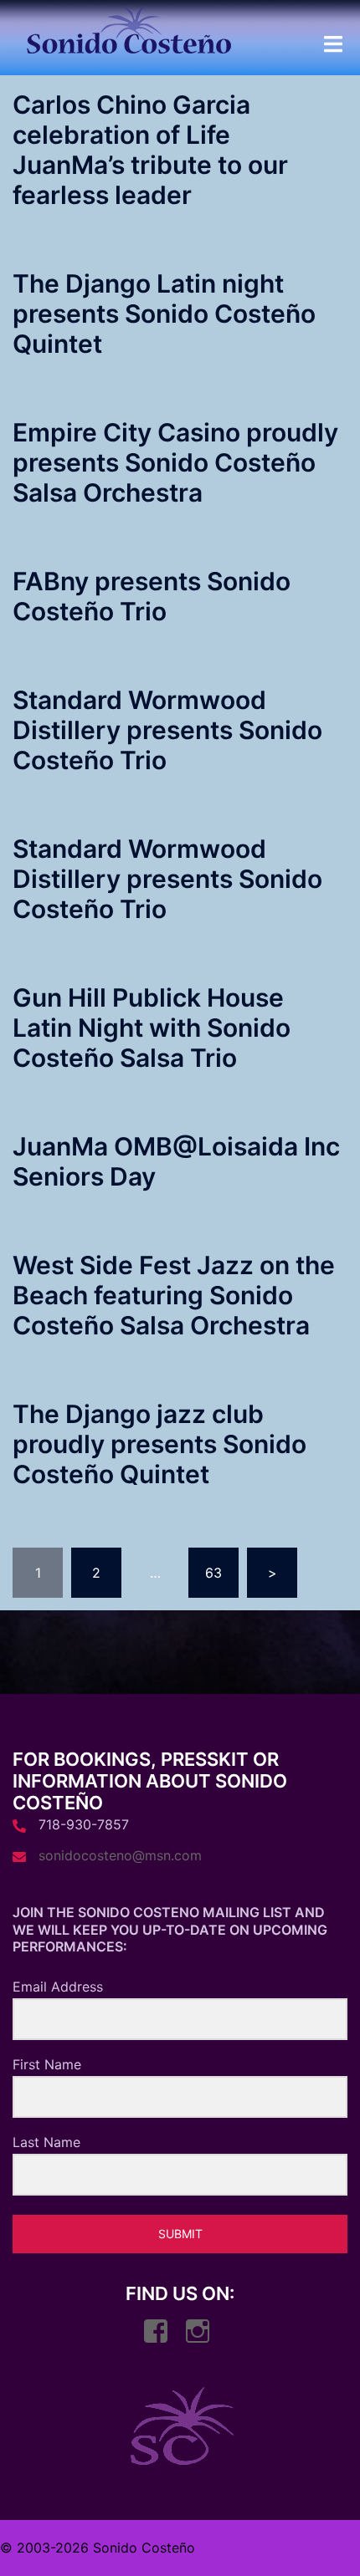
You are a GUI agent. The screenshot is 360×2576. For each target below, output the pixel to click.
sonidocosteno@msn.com (120, 1855)
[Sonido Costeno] (129, 34)
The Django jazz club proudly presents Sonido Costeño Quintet (159, 1444)
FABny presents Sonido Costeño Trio (152, 596)
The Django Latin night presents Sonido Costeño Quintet (164, 314)
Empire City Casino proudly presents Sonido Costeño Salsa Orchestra (175, 462)
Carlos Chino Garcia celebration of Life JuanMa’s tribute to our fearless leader (150, 150)
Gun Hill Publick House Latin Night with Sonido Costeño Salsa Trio (152, 1028)
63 (213, 1573)
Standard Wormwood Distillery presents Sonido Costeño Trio (167, 730)
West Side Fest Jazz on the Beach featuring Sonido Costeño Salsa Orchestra (174, 1295)
